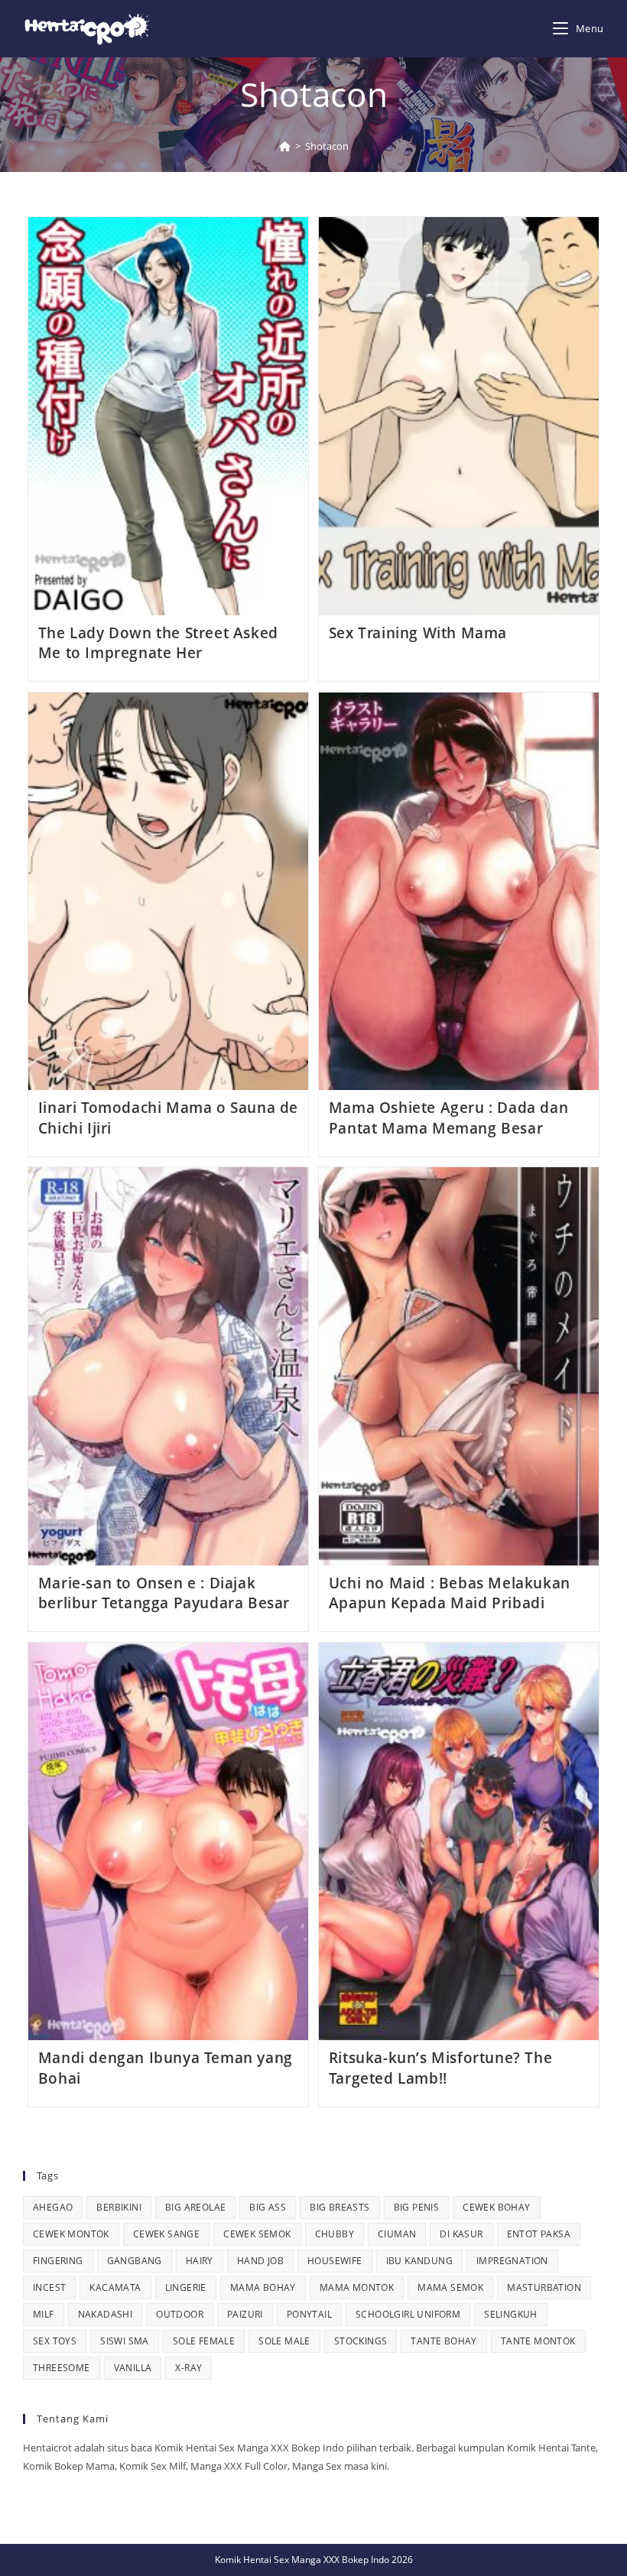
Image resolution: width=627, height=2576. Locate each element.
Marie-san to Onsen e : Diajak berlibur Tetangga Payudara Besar (164, 1593)
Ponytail (309, 2314)
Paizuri (245, 2314)
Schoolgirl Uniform (408, 2314)
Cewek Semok (257, 2234)
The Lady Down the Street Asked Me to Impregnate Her (158, 643)
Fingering (58, 2261)
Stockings (361, 2341)
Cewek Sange (166, 2234)
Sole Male (284, 2341)
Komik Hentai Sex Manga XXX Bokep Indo (302, 2560)
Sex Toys (55, 2341)
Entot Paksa (539, 2234)
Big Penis (417, 2207)
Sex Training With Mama (418, 633)
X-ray (188, 2368)
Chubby (335, 2234)
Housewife (335, 2261)
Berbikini (119, 2207)
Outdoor (180, 2314)
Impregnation (512, 2261)
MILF (44, 2314)
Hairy (200, 2261)
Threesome (62, 2368)
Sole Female (204, 2341)
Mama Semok (450, 2287)
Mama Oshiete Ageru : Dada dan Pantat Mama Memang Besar (448, 1118)
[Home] (285, 146)
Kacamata (115, 2287)
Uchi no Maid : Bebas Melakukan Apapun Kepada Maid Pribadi (450, 1593)
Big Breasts (339, 2207)
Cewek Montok (71, 2234)
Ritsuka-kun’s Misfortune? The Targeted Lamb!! (440, 2068)
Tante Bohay (443, 2341)
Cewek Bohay (496, 2207)
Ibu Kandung (419, 2261)
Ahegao (53, 2207)
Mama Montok (357, 2287)
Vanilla (133, 2368)
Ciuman (397, 2234)
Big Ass (268, 2207)
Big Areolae (195, 2207)
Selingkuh (511, 2314)
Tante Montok (538, 2341)
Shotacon (327, 146)
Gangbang (135, 2261)
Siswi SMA (125, 2341)
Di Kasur (461, 2234)
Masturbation (544, 2287)
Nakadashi (106, 2314)
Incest (49, 2287)
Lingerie (186, 2287)
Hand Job (260, 2261)
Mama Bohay (263, 2287)
